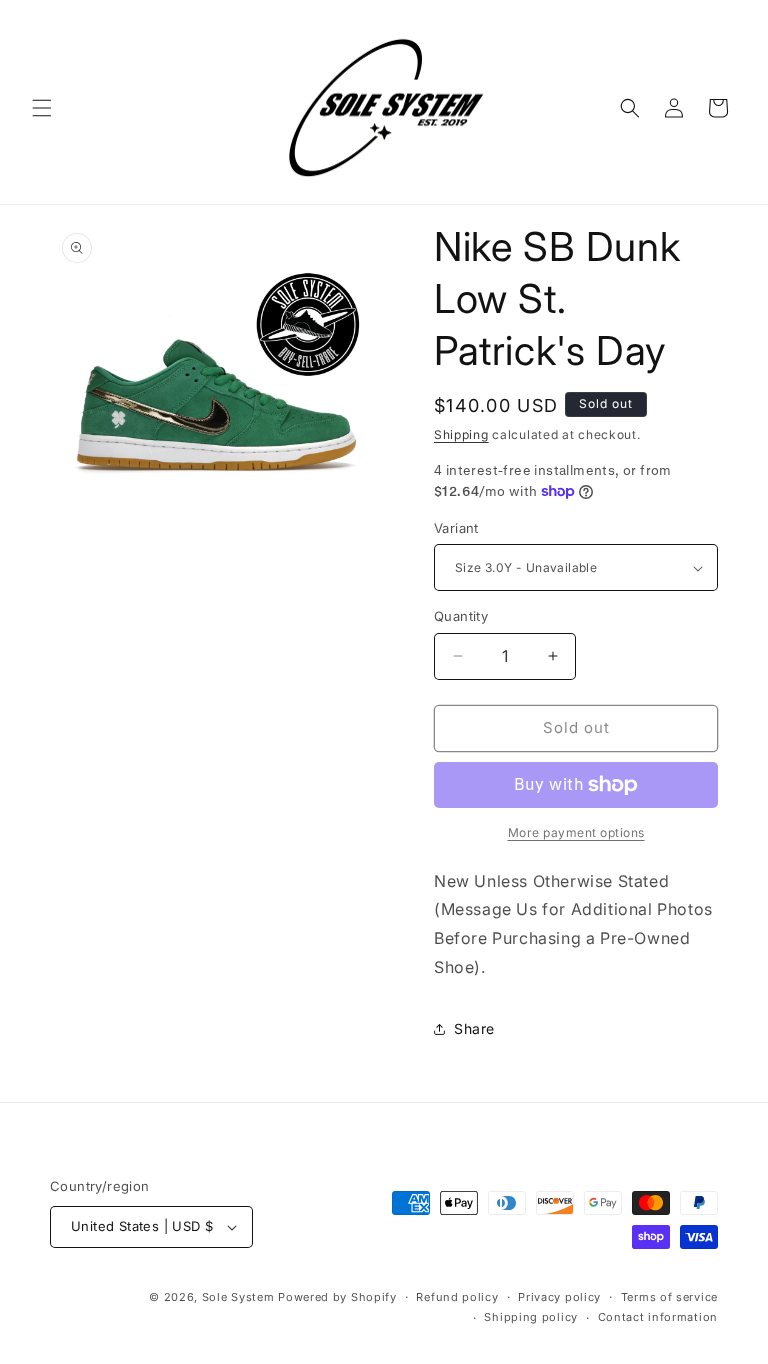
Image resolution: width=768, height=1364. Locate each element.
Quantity (461, 616)
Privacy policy (559, 1297)
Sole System (238, 1297)
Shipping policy (531, 1317)
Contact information (658, 1317)
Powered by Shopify (337, 1297)
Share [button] (474, 1028)
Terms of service (669, 1297)
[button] (42, 108)
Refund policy (457, 1297)
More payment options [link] (576, 832)
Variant (456, 528)
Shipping (461, 434)
